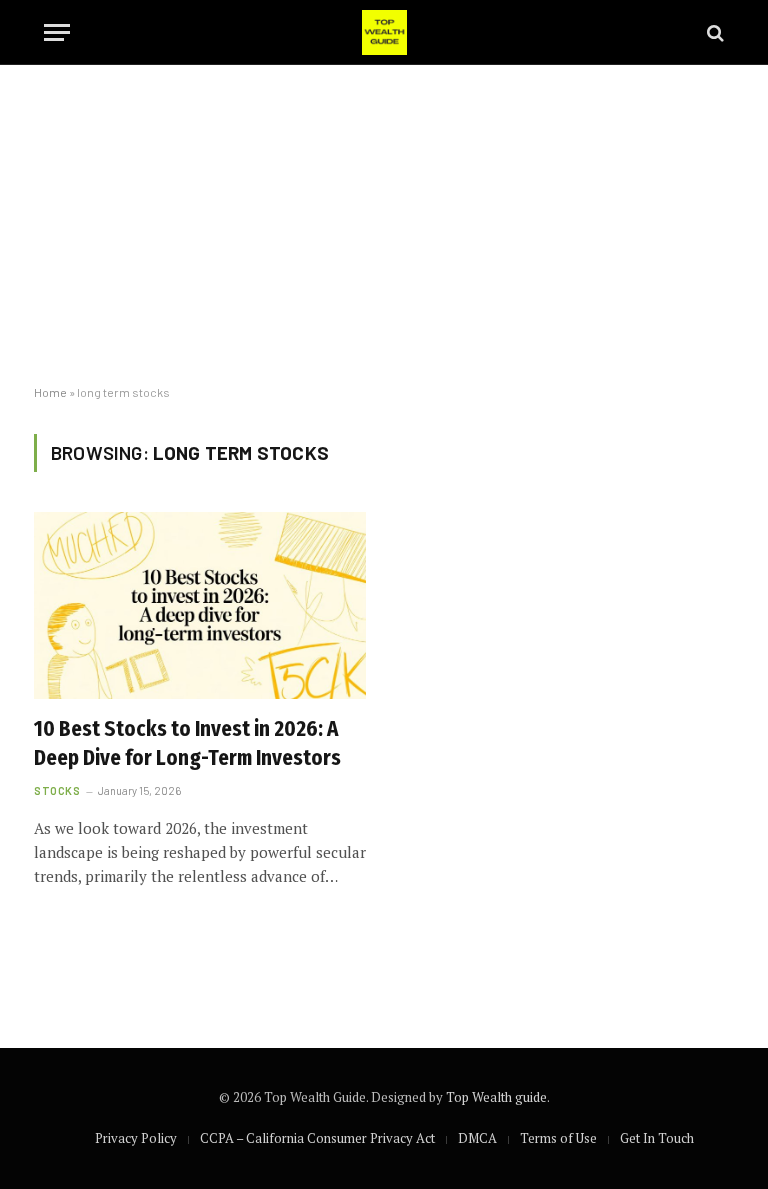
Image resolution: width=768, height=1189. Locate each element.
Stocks (57, 790)
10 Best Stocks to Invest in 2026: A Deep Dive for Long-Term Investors (187, 743)
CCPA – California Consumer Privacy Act (317, 1138)
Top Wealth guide (496, 1097)
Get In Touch (657, 1138)
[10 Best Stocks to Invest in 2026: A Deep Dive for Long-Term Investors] (200, 605)
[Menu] (57, 32)
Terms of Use (558, 1138)
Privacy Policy (136, 1138)
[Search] (713, 32)
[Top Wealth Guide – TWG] (384, 32)
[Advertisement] (384, 225)
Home (50, 392)
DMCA (477, 1138)
